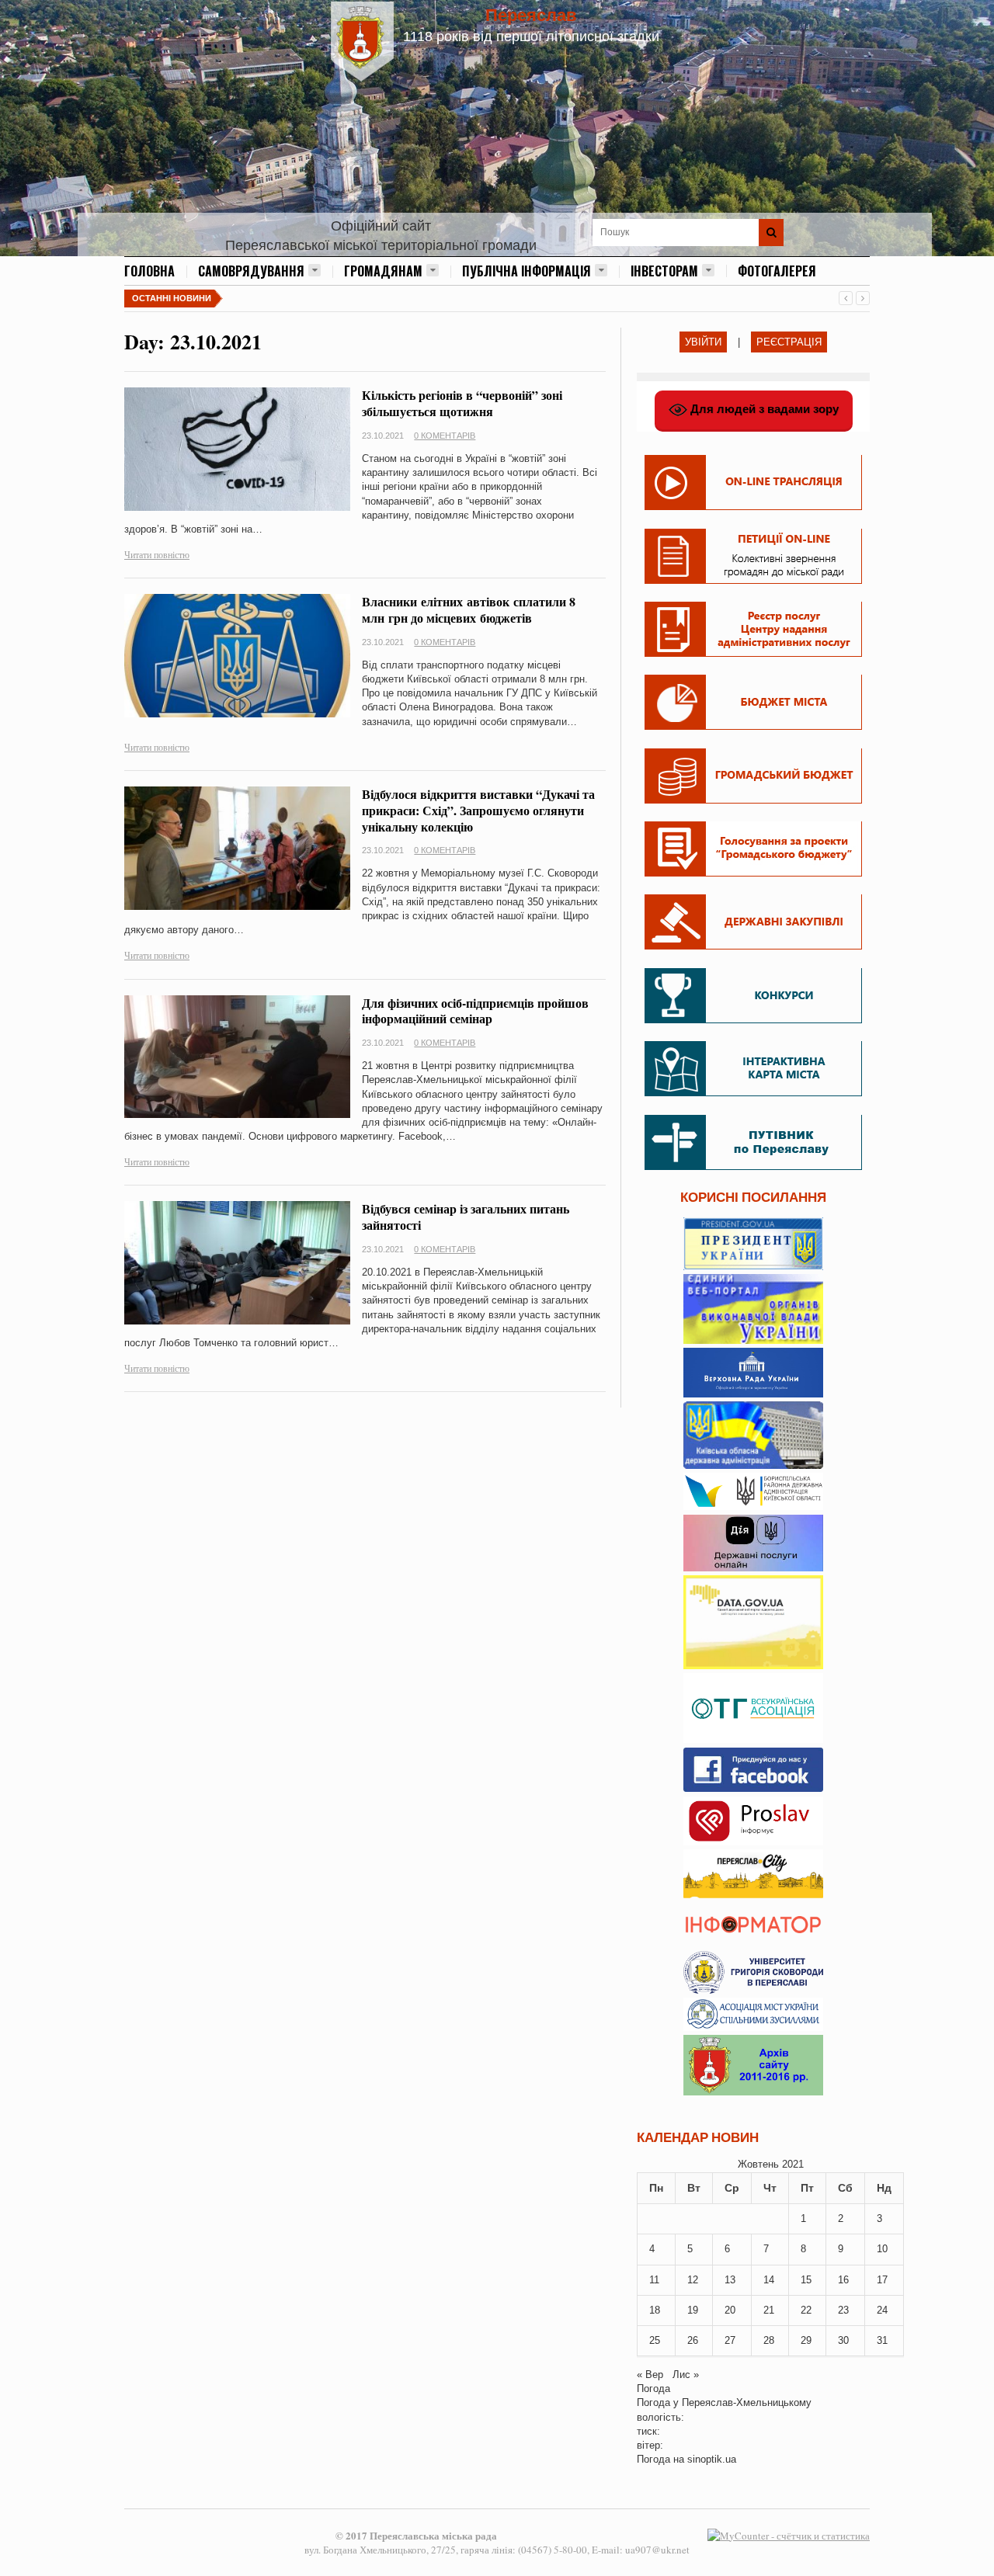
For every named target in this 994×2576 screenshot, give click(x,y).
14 (769, 2280)
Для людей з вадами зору (763, 409)
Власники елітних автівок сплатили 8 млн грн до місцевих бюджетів (469, 609)
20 (730, 2310)
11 (654, 2280)
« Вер (650, 2375)
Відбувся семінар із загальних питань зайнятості (466, 1217)
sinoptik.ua (712, 2459)
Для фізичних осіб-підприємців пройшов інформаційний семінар (475, 1011)
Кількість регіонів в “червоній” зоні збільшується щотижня (462, 403)
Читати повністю (157, 554)
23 (843, 2310)
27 (730, 2340)
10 (882, 2249)
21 (769, 2310)
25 (655, 2340)
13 (730, 2280)
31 (882, 2340)
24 (882, 2310)
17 (882, 2280)
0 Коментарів (445, 436)
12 (693, 2280)
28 (769, 2340)
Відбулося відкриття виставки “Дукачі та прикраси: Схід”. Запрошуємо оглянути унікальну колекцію (478, 810)
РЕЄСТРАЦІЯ (789, 342)
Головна (149, 271)
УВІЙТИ (703, 342)
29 (806, 2340)
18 (655, 2310)
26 (693, 2340)
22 (806, 2310)
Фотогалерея (777, 271)
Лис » (686, 2375)
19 (693, 2310)
